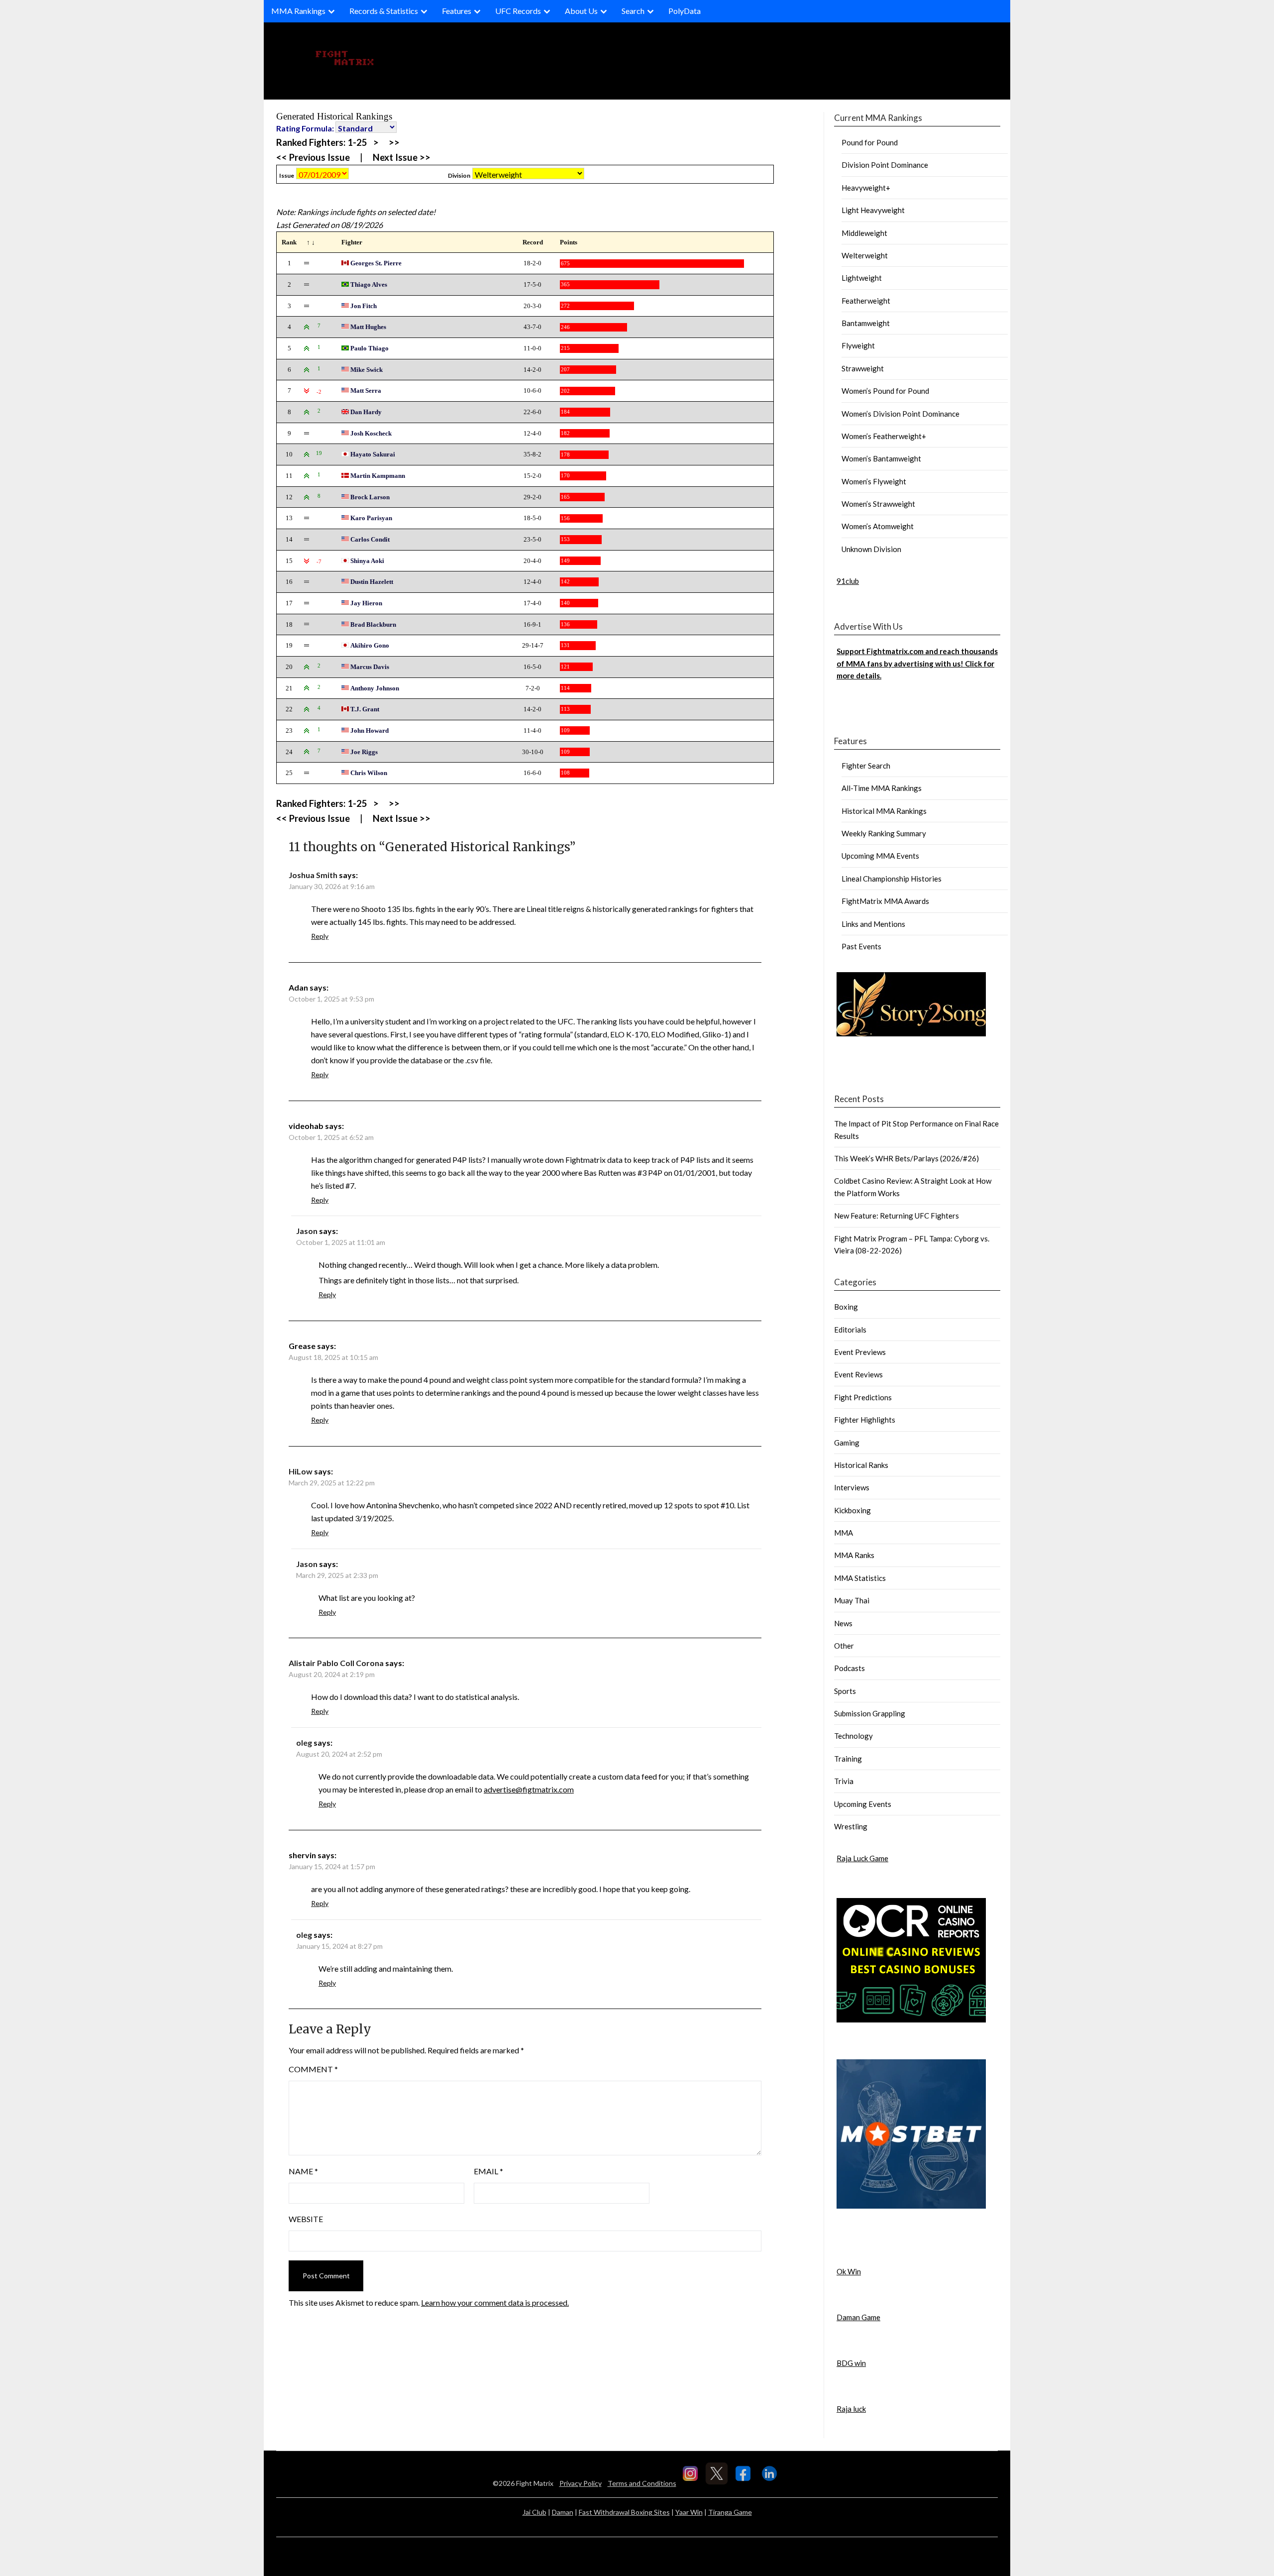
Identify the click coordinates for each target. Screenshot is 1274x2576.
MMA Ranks (854, 1555)
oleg (304, 1742)
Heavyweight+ (866, 188)
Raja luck (851, 2409)
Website (306, 2219)
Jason (307, 1231)
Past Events (861, 946)
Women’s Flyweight (874, 481)
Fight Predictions (863, 1397)
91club (848, 581)
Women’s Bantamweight (881, 458)
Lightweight (862, 278)
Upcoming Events (863, 1804)
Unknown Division (871, 549)
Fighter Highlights (865, 1420)
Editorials (850, 1330)
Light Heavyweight (873, 210)
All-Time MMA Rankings (882, 788)
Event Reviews (858, 1374)
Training (848, 1759)
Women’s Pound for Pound (885, 391)
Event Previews (860, 1352)
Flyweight (858, 345)
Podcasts (849, 1668)
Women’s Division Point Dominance (901, 414)
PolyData (685, 11)
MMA (844, 1533)
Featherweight (866, 301)
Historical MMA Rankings (884, 811)
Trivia (844, 1781)
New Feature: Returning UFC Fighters (897, 1216)
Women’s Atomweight (878, 526)
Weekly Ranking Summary (884, 833)
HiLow (301, 1471)
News (843, 1623)
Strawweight (863, 368)
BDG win (851, 2363)
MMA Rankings (298, 11)
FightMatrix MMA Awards (885, 901)
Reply (320, 936)
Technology (853, 1736)
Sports (845, 1691)
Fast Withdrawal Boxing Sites (624, 2512)
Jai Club (534, 2512)
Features (457, 11)
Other (844, 1646)
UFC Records (518, 11)
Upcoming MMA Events (880, 856)
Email (488, 2171)
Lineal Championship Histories (892, 879)
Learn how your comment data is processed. (495, 2302)
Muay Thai (852, 1600)
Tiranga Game (730, 2512)
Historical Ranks (861, 1465)
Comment (313, 2069)
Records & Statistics (384, 11)
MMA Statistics (860, 1578)
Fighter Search (866, 766)
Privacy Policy (581, 2483)
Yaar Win (689, 2512)
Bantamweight (866, 323)
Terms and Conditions (642, 2483)
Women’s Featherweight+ (884, 436)
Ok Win (849, 2271)
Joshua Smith (313, 875)
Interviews (852, 1487)
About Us (581, 11)
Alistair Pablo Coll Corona (336, 1663)
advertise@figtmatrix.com (529, 1789)
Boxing (846, 1307)
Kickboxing (852, 1510)
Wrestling (851, 1826)
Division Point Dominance (885, 165)
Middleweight (864, 233)
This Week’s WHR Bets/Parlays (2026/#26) (906, 1158)
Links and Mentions (873, 924)
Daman (563, 2512)
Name (303, 2171)
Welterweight (865, 255)
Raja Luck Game (862, 1858)
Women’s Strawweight (878, 504)
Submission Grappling (870, 1713)
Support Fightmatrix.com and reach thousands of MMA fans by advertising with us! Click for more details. (917, 663)
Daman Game (858, 2317)
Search (633, 11)
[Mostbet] (911, 2206)
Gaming (847, 1443)
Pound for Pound (870, 142)
